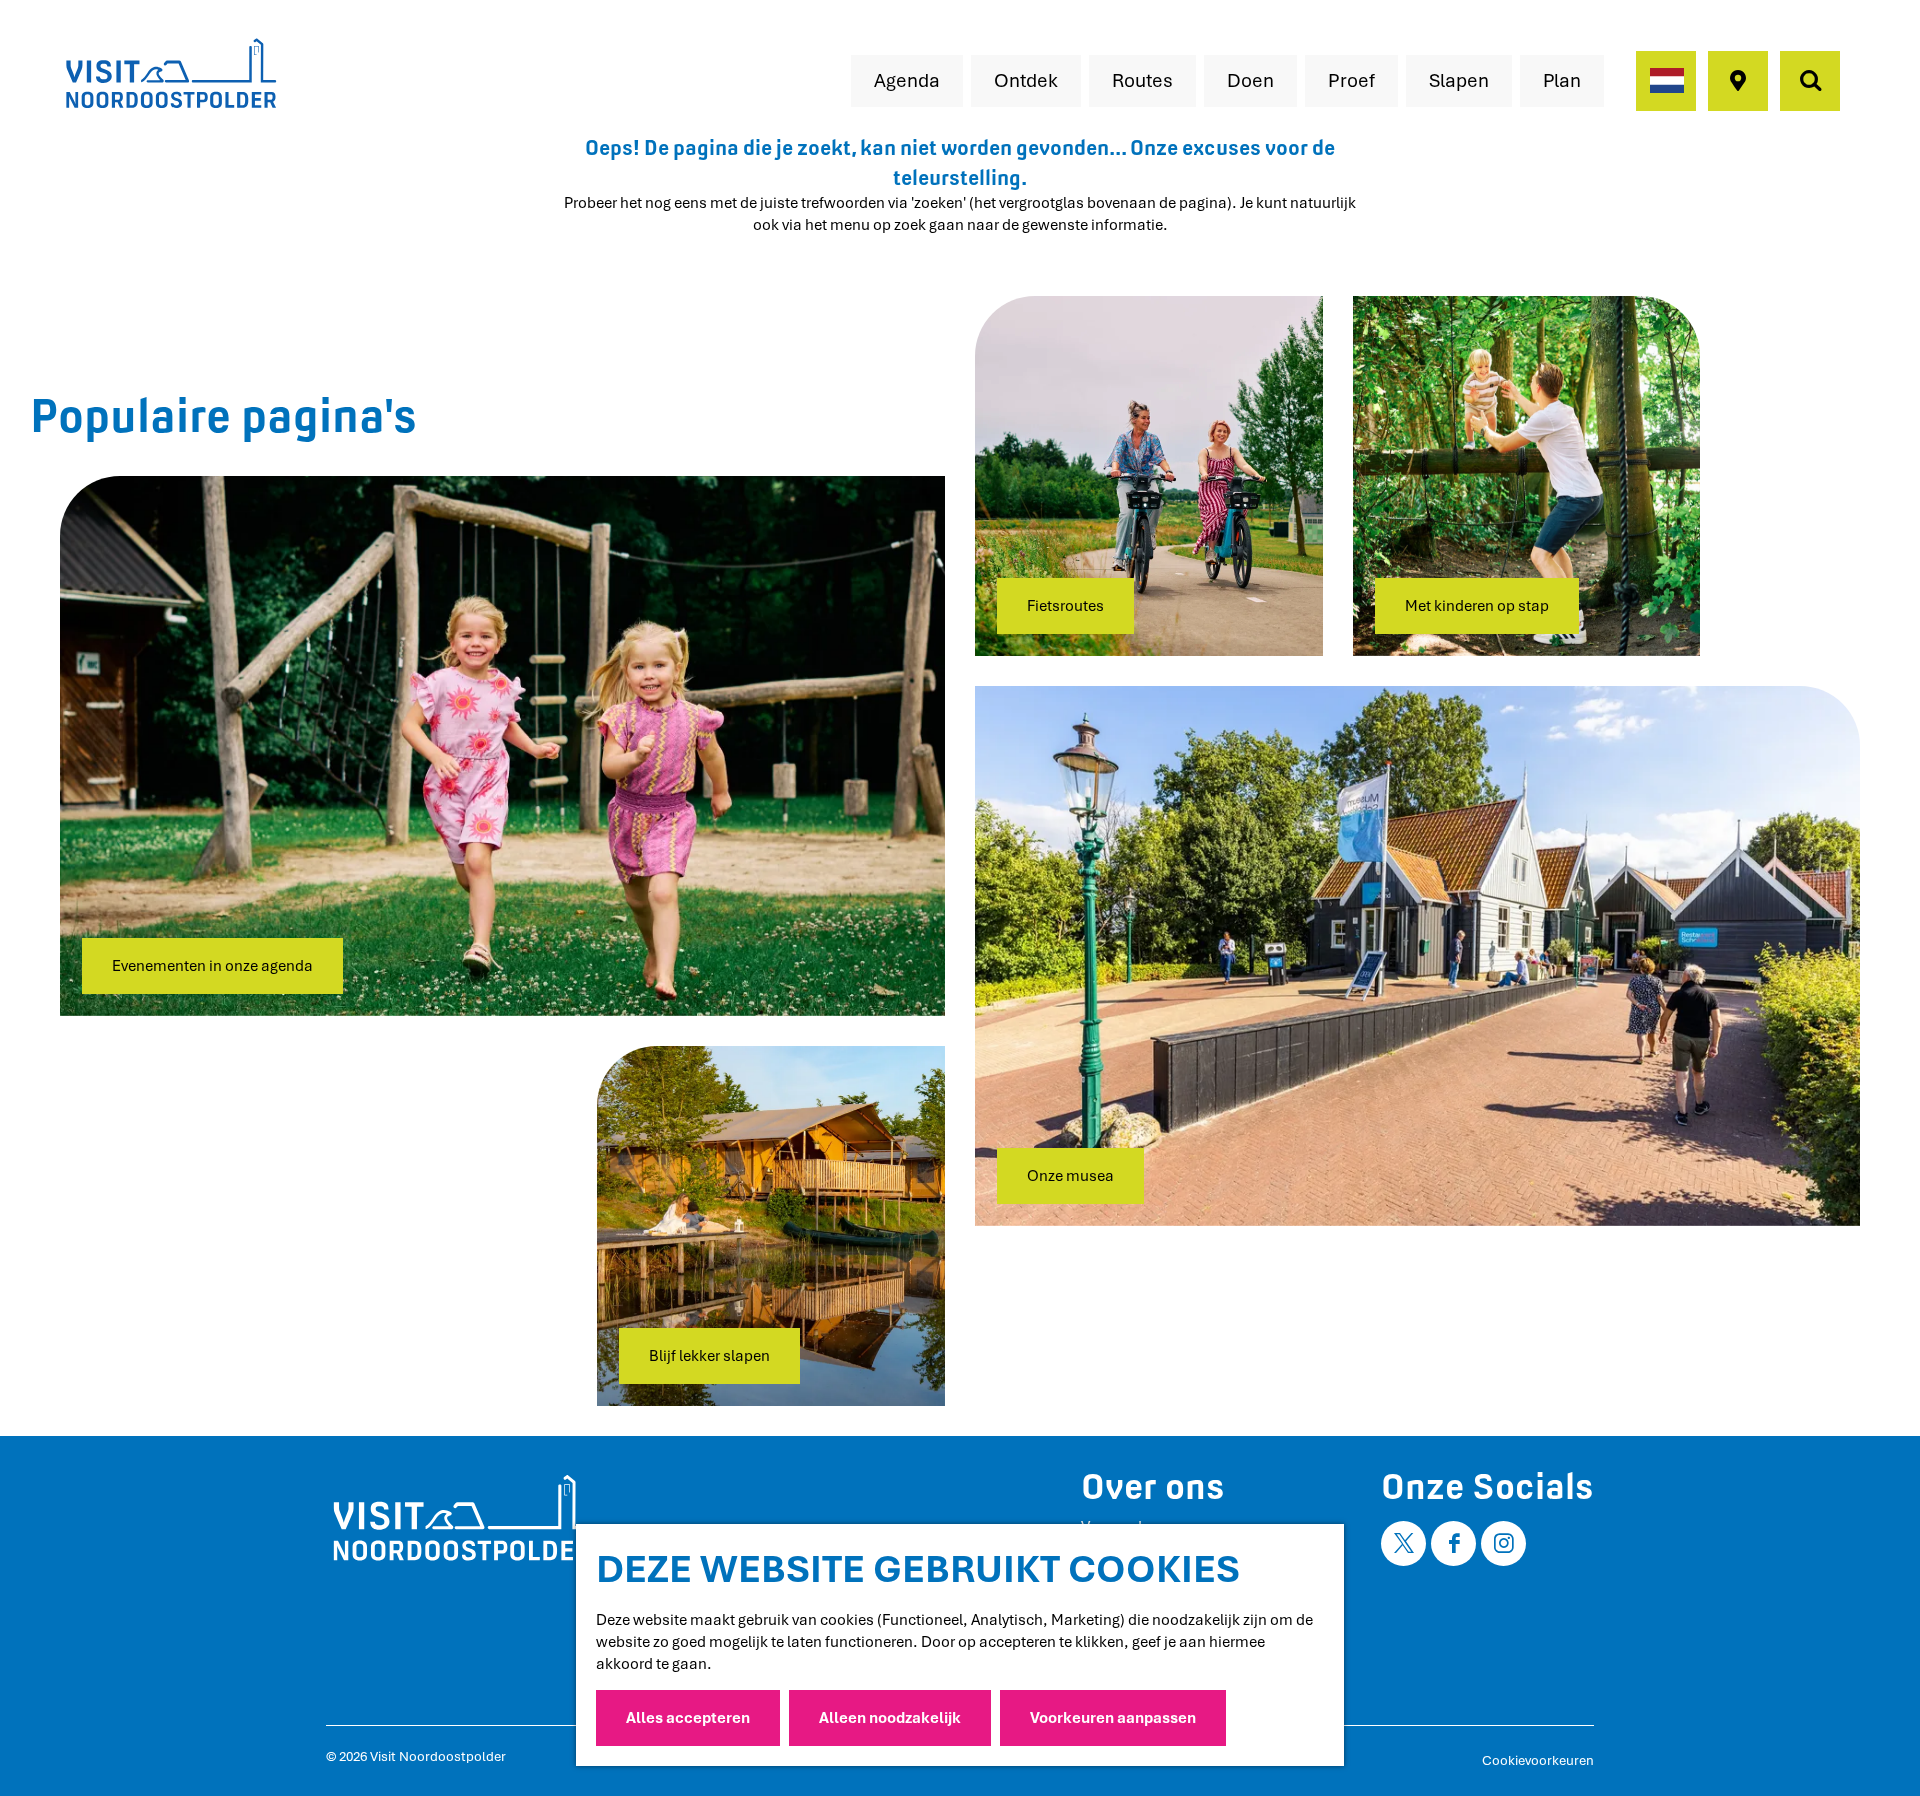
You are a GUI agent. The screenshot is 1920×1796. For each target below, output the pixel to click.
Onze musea (1070, 1176)
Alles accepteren (688, 1718)
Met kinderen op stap (1477, 606)
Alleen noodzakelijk (890, 1718)
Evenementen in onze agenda (212, 966)
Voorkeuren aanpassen (1113, 1718)
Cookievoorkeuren (1538, 1760)
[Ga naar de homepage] (170, 75)
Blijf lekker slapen (709, 1356)
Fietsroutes (1065, 606)
